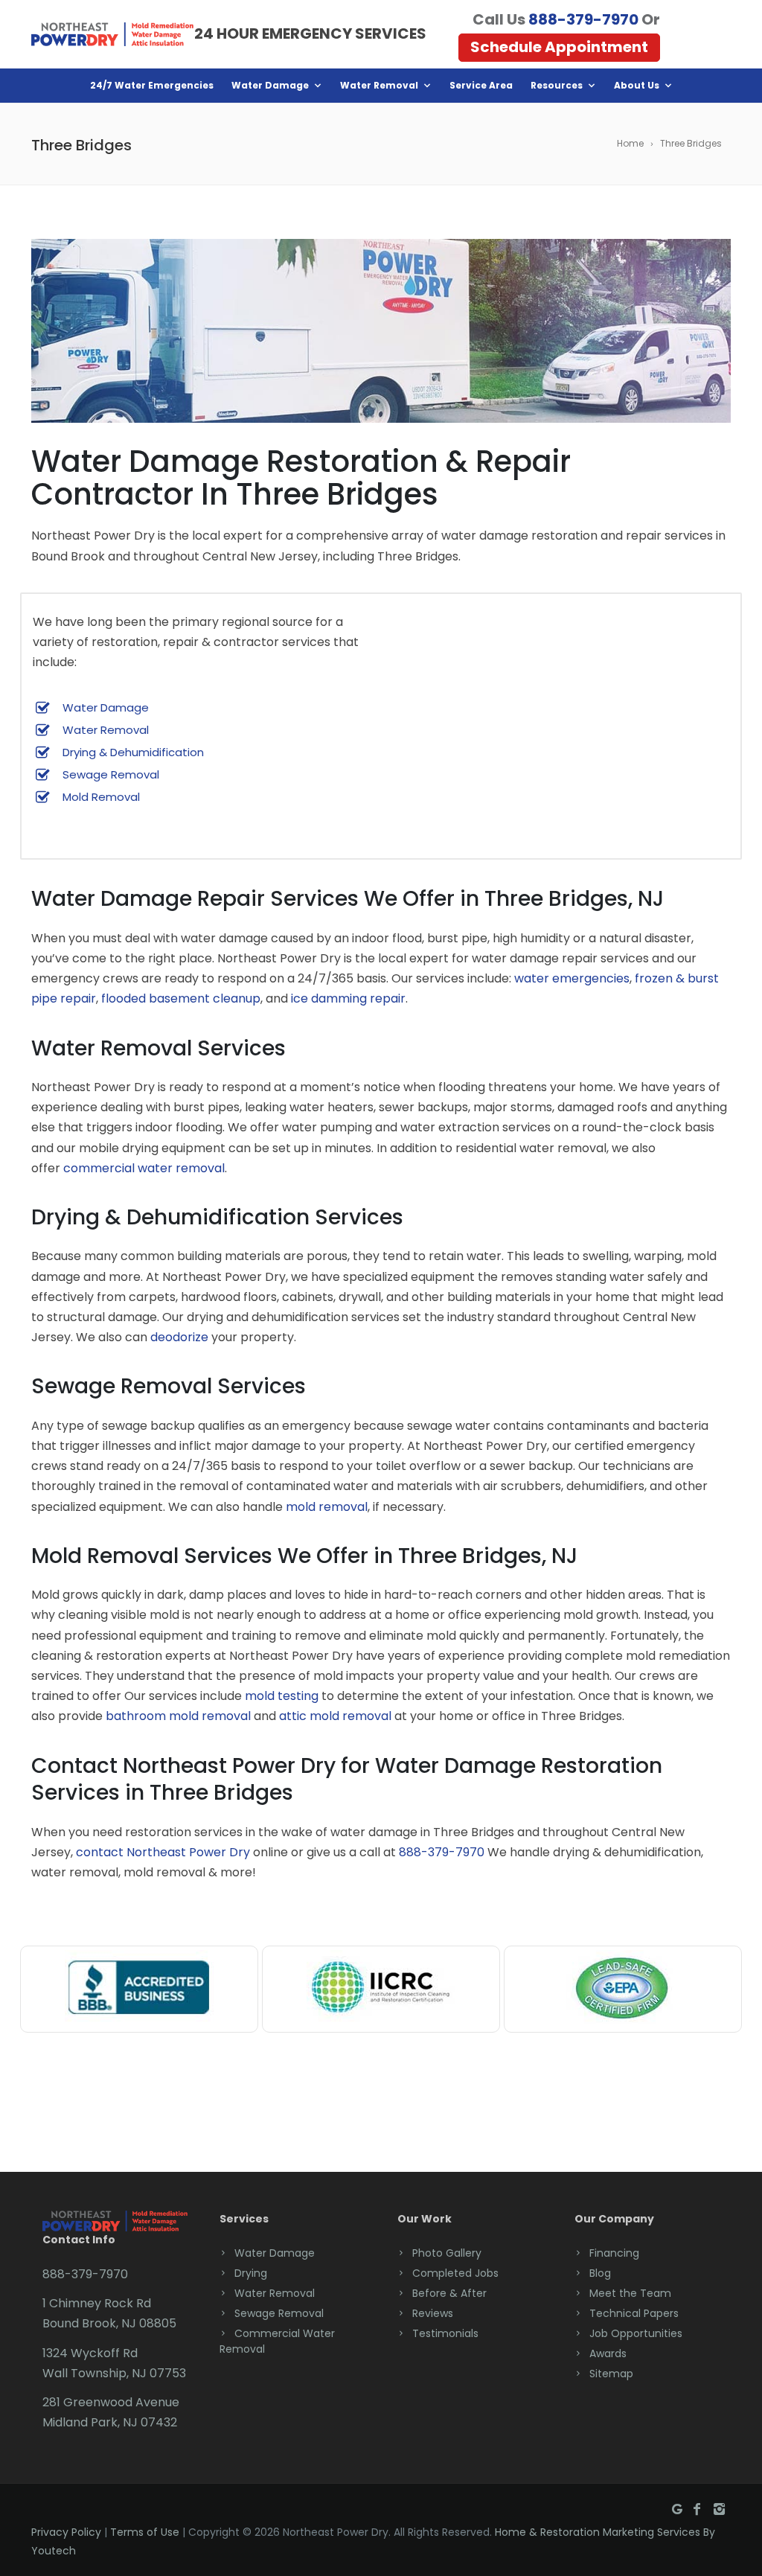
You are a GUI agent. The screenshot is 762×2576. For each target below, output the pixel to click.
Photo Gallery (447, 2253)
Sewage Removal (111, 774)
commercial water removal (144, 1168)
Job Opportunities (636, 2333)
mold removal (327, 1507)
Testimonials (445, 2333)
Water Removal (379, 85)
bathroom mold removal (178, 1716)
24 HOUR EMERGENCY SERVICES (310, 33)
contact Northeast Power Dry (163, 1852)
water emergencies (572, 978)
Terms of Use (145, 2532)
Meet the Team (630, 2293)
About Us (637, 85)
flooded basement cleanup (181, 998)
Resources (557, 85)
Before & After (449, 2293)
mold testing (282, 1696)
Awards (608, 2353)
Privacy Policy (66, 2532)
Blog (600, 2273)
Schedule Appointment (559, 47)
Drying (251, 2273)
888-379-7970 (583, 19)
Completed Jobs (455, 2273)
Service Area (481, 85)
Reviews (433, 2313)
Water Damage (270, 85)
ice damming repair (348, 998)
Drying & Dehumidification (133, 752)
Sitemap (611, 2374)
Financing (614, 2253)
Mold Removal (101, 797)
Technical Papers (634, 2313)
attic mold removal (335, 1716)
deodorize (179, 1337)
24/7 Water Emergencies (152, 85)
